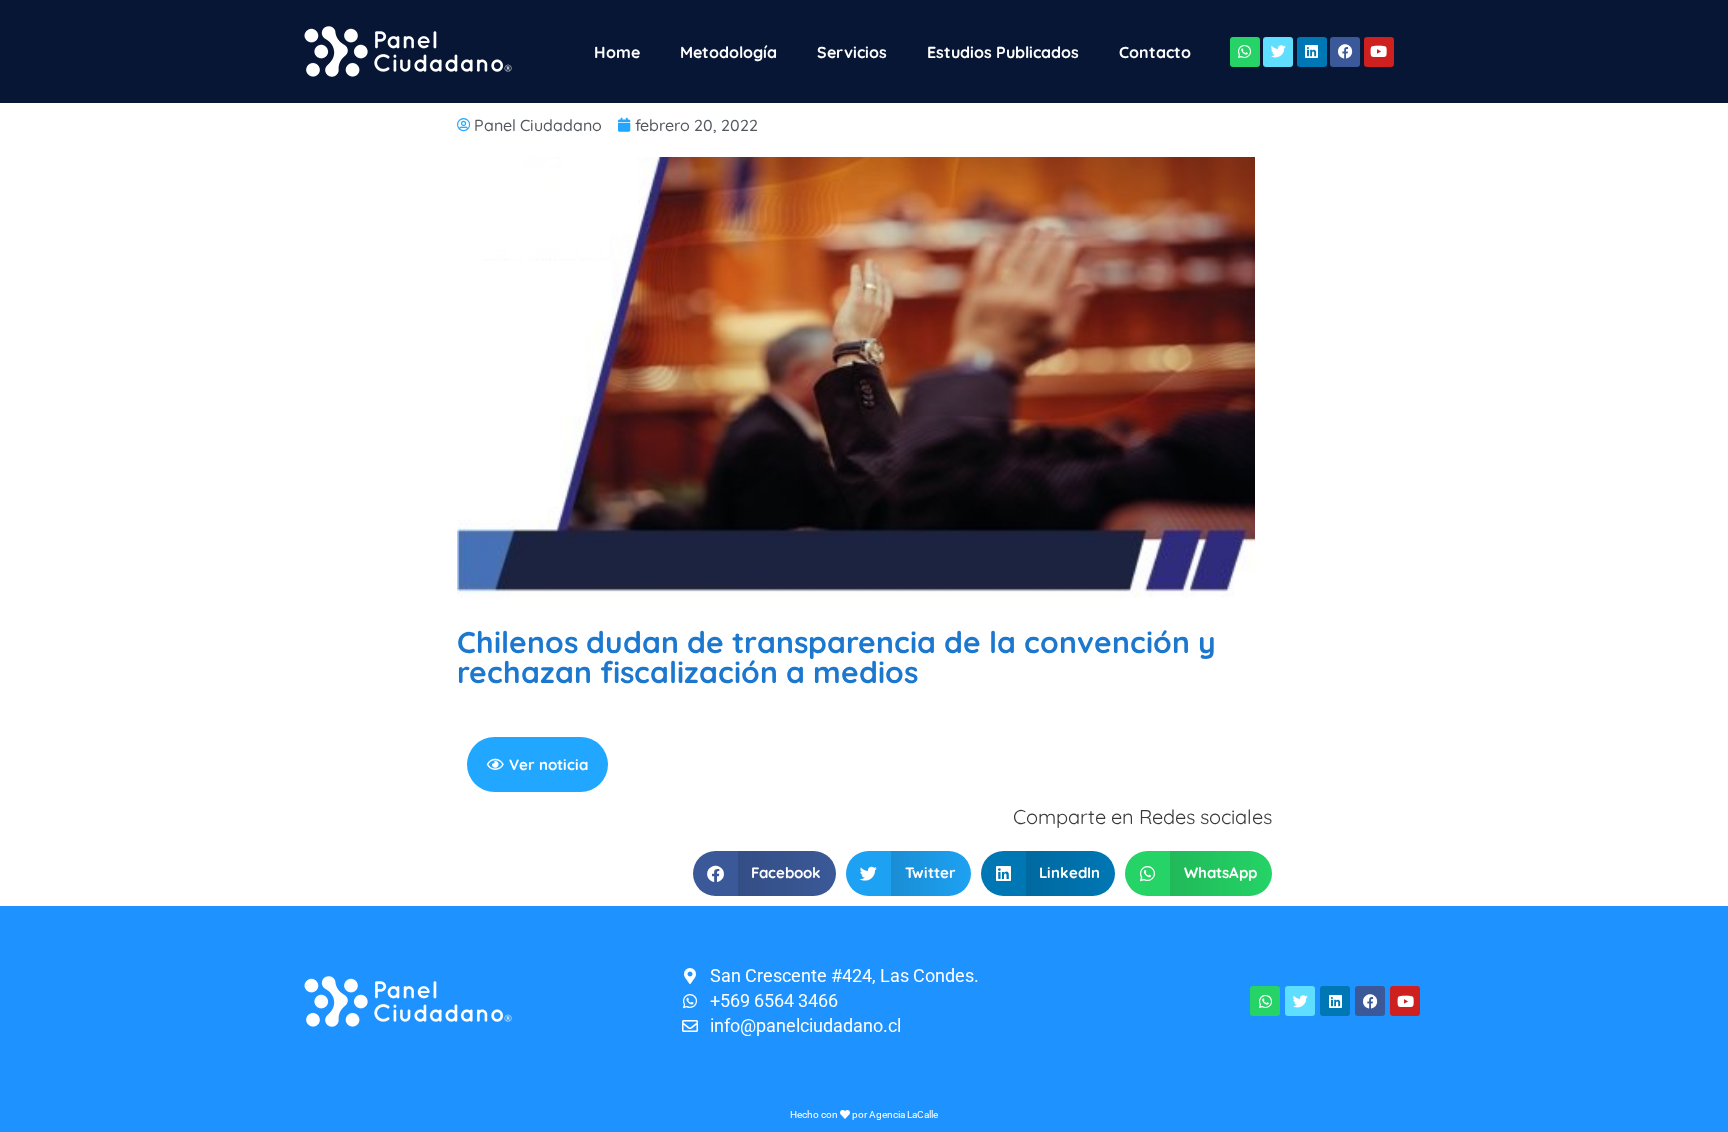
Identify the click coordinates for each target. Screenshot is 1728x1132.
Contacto (1155, 52)
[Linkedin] (1312, 52)
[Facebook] (1345, 52)
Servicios (852, 52)
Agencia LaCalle (903, 1114)
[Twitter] (1278, 52)
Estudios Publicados (1003, 52)
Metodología (728, 52)
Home (617, 52)
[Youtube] (1379, 52)
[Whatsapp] (1245, 52)
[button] (765, 873)
